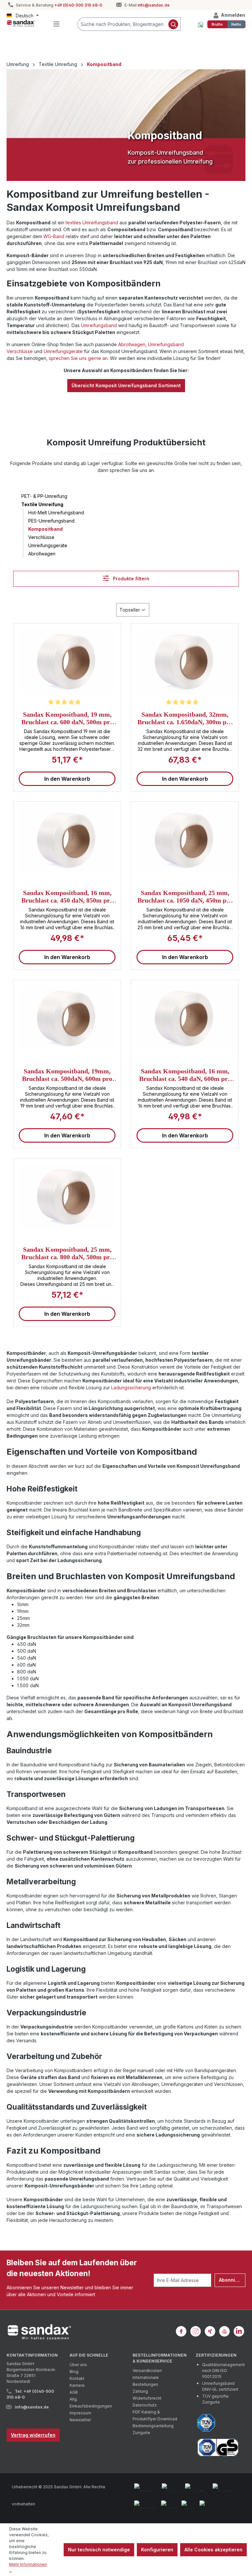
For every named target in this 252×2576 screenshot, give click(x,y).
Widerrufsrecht (147, 2398)
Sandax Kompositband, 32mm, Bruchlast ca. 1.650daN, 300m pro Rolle (185, 718)
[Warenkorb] (200, 24)
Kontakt (77, 2378)
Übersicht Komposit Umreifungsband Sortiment (126, 385)
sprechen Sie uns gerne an (78, 358)
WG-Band (54, 236)
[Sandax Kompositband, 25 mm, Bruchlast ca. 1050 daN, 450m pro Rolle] (185, 840)
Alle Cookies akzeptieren (213, 2550)
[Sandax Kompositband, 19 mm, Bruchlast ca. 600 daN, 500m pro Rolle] (67, 661)
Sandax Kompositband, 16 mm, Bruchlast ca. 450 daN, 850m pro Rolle (67, 896)
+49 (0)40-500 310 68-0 (78, 5)
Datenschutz (145, 2405)
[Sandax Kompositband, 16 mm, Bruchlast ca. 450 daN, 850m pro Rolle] (67, 840)
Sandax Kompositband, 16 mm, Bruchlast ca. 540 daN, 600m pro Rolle (185, 1075)
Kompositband (45, 529)
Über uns (78, 2365)
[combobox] (122, 24)
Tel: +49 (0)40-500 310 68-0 (30, 2394)
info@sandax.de (154, 5)
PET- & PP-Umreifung (44, 496)
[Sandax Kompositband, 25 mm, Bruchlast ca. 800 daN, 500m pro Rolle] (67, 1197)
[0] (217, 24)
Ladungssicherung (131, 1388)
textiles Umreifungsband (92, 223)
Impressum (80, 2413)
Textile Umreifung (42, 504)
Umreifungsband (99, 325)
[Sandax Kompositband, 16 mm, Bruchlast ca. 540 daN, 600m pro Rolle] (185, 1018)
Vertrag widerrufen (33, 2435)
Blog (74, 2372)
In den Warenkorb (67, 779)
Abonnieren (232, 2280)
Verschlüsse (41, 537)
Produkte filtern (130, 579)
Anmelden (232, 15)
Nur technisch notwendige (99, 2550)
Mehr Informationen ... (28, 2567)
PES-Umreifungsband (51, 521)
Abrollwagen (132, 344)
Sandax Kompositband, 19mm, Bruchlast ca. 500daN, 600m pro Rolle (67, 1075)
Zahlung (140, 2391)
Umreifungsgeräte (63, 351)
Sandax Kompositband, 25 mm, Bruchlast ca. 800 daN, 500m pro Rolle (67, 1253)
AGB (74, 2392)
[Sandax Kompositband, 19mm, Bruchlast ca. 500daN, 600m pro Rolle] (67, 1018)
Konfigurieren (157, 2550)
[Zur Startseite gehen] (21, 23)
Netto (236, 24)
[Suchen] (173, 24)
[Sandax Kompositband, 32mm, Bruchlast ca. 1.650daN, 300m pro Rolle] (185, 661)
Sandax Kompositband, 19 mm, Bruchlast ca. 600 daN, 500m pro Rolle (67, 718)
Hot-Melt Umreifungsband (56, 513)
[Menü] (56, 24)
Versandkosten (147, 2371)
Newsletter (80, 2420)
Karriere (77, 2385)
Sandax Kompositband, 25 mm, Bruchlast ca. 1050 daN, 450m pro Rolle (185, 896)
